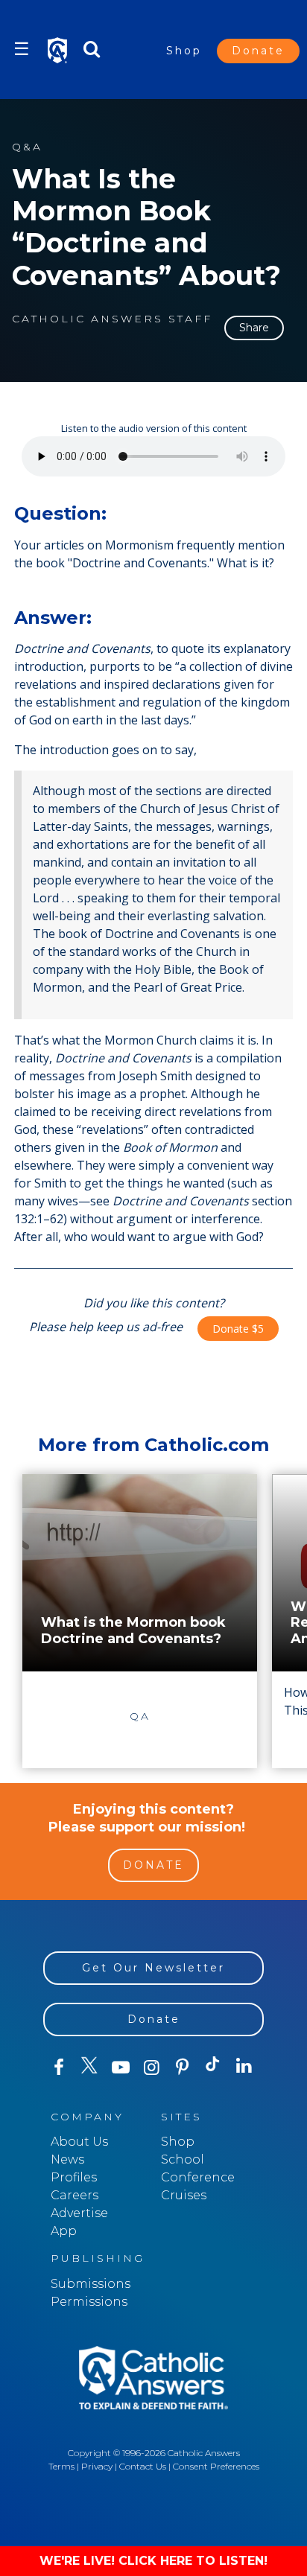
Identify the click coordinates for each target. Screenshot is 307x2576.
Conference (198, 2177)
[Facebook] (58, 2068)
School (183, 2159)
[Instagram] (151, 2068)
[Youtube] (120, 2068)
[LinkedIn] (244, 2067)
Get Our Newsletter (153, 1968)
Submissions (91, 2284)
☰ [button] (22, 49)
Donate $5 (238, 1329)
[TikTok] (213, 2068)
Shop (184, 51)
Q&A (27, 147)
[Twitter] (89, 2068)
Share (254, 328)
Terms (61, 2466)
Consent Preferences (216, 2466)
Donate (258, 51)
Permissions (89, 2302)
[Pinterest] (182, 2068)
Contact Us (143, 2466)
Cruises (184, 2195)
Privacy (97, 2466)
